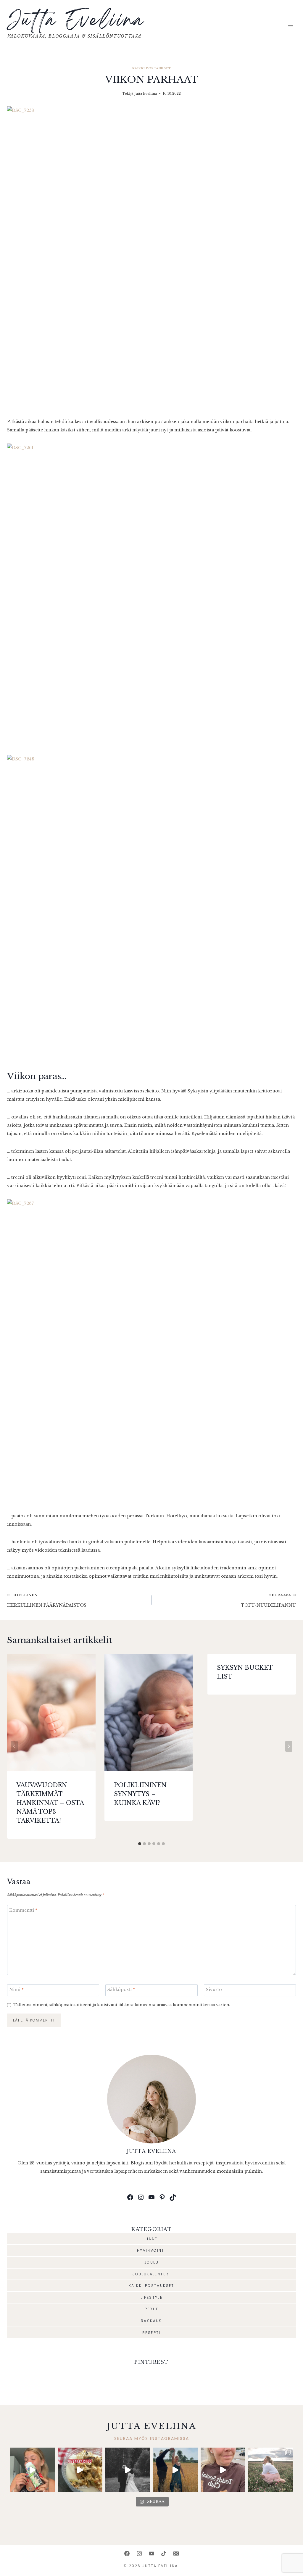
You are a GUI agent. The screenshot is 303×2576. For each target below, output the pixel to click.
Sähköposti (121, 1990)
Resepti (151, 2333)
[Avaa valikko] (290, 26)
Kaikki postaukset (151, 68)
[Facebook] (127, 2554)
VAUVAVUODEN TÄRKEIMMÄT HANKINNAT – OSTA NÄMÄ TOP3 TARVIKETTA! (50, 1803)
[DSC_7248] (151, 906)
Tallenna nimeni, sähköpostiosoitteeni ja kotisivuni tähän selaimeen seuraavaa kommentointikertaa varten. (122, 2005)
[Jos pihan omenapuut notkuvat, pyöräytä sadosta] (80, 2470)
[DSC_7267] (151, 1351)
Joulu (151, 2262)
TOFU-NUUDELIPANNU (268, 1600)
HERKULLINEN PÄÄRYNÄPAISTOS (47, 1600)
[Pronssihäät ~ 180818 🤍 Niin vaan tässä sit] (175, 2470)
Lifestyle (152, 2297)
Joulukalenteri (151, 2274)
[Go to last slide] (14, 1746)
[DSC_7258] (151, 258)
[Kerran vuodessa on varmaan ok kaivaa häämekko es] (128, 2470)
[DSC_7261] (151, 595)
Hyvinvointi (151, 2250)
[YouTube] (151, 2554)
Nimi (16, 1990)
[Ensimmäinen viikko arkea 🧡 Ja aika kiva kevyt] (271, 2470)
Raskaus (151, 2321)
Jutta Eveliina (146, 94)
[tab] (140, 1844)
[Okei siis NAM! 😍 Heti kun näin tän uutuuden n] (32, 2470)
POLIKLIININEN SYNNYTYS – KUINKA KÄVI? (140, 1794)
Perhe (152, 2309)
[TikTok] (164, 2554)
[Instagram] (139, 2554)
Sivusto (214, 1990)
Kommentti (23, 1910)
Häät (152, 2239)
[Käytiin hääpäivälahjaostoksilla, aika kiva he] (223, 2470)
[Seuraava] (289, 1746)
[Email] (176, 2554)
